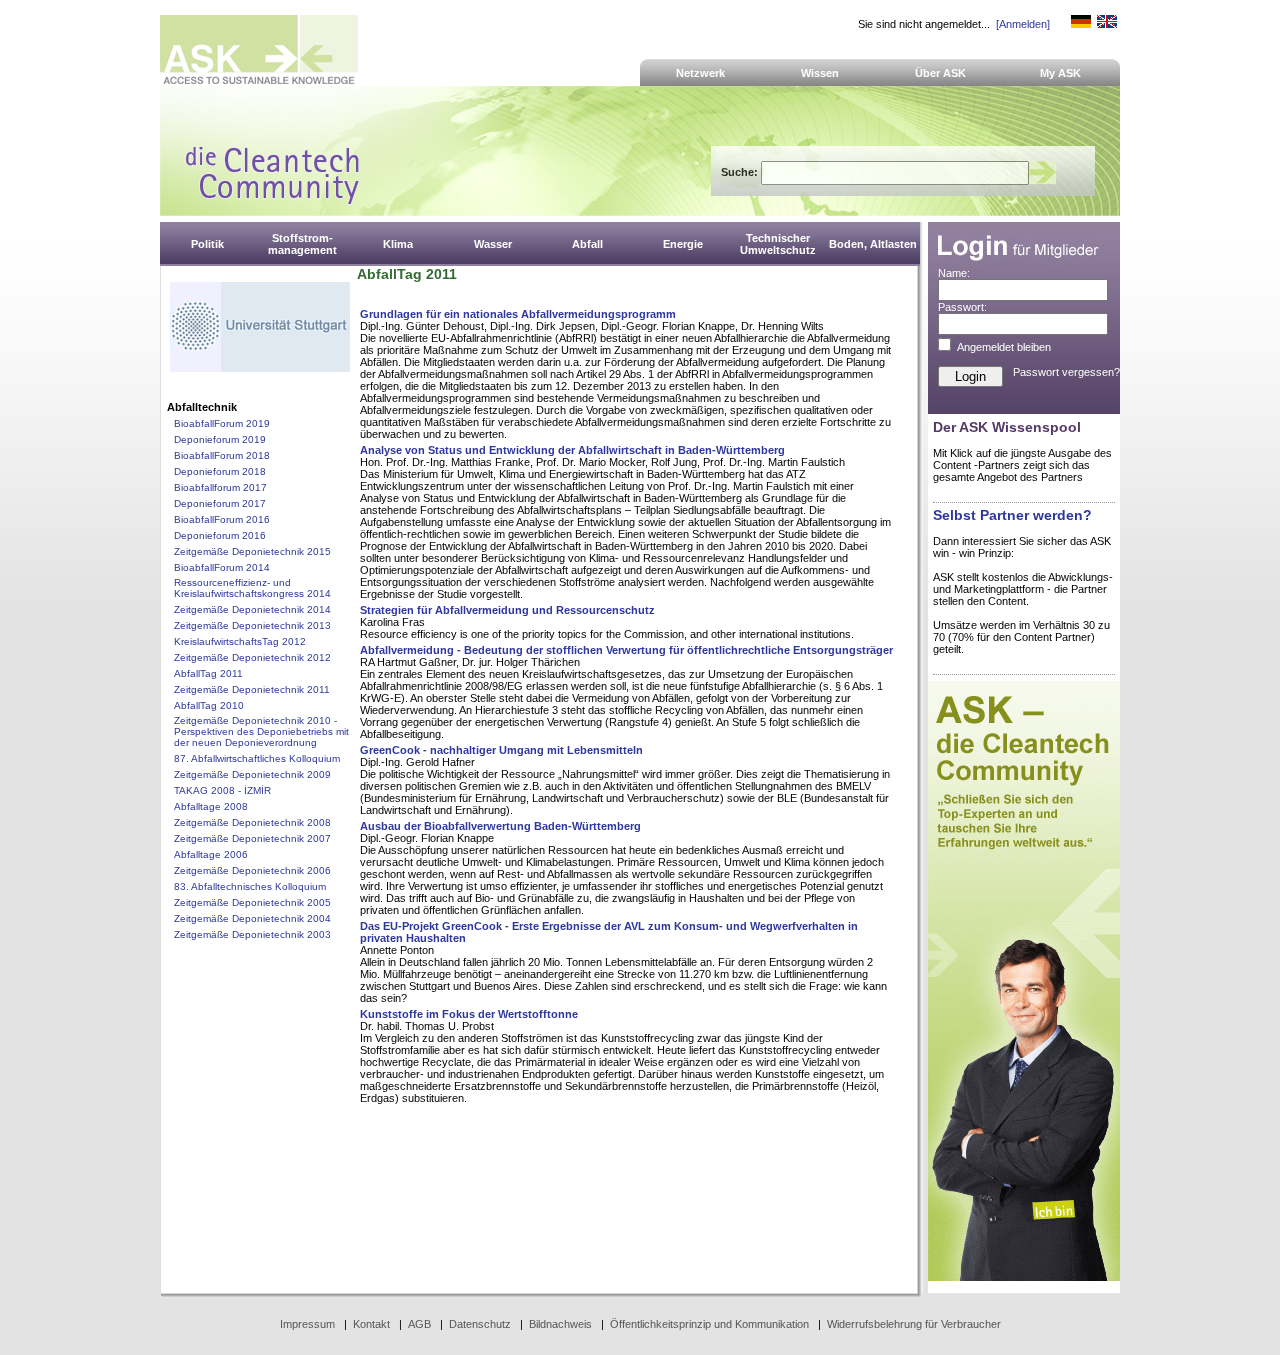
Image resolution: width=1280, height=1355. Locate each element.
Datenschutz (480, 1324)
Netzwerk (700, 73)
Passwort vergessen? (1066, 372)
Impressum (307, 1324)
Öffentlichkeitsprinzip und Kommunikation (709, 1324)
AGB (419, 1324)
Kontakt (371, 1324)
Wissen (820, 73)
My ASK (1060, 73)
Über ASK (940, 73)
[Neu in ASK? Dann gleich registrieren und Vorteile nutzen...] (1024, 1277)
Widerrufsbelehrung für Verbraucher (914, 1324)
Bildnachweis (560, 1324)
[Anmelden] (1023, 24)
